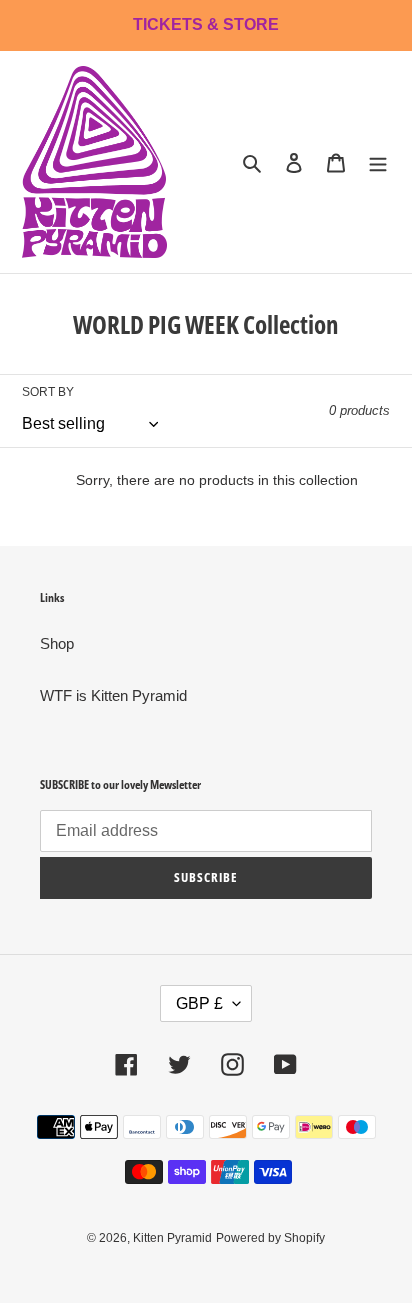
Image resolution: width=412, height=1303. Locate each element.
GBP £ (199, 1003)
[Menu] (378, 162)
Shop (57, 643)
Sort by (48, 392)
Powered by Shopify (270, 1238)
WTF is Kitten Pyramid (113, 695)
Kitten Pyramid (172, 1238)
